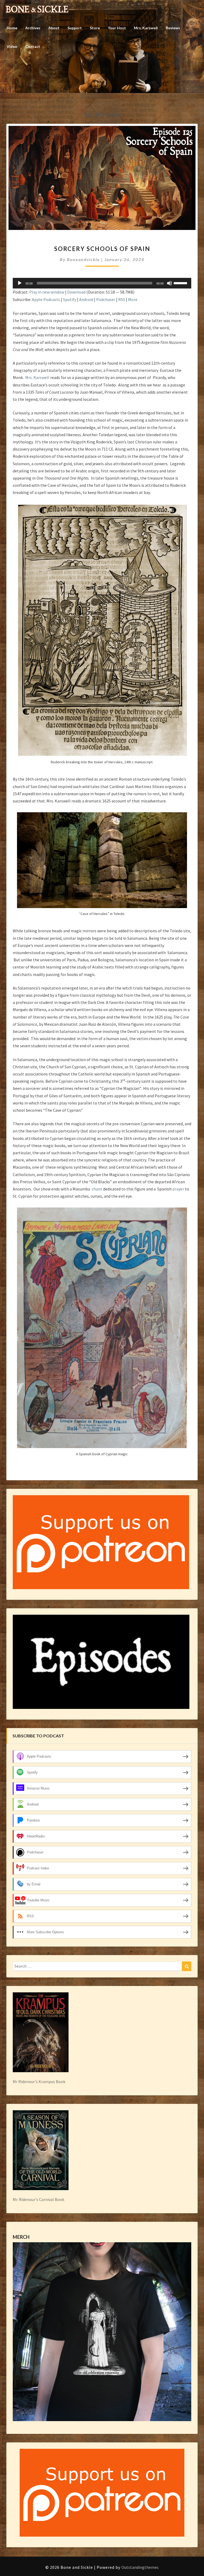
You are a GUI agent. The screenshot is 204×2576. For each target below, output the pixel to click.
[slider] (181, 283)
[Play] (20, 283)
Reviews (173, 28)
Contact (33, 46)
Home (12, 28)
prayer (178, 1189)
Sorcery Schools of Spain (102, 249)
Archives (33, 28)
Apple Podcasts (46, 299)
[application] (102, 283)
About (54, 28)
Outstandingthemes (140, 2567)
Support (75, 28)
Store (95, 28)
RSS (122, 299)
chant (97, 1189)
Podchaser (106, 299)
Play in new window (47, 292)
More (133, 299)
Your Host (117, 28)
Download (76, 292)
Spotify (70, 299)
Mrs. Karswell (146, 28)
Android (86, 299)
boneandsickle (83, 259)
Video (12, 46)
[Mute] (169, 283)
